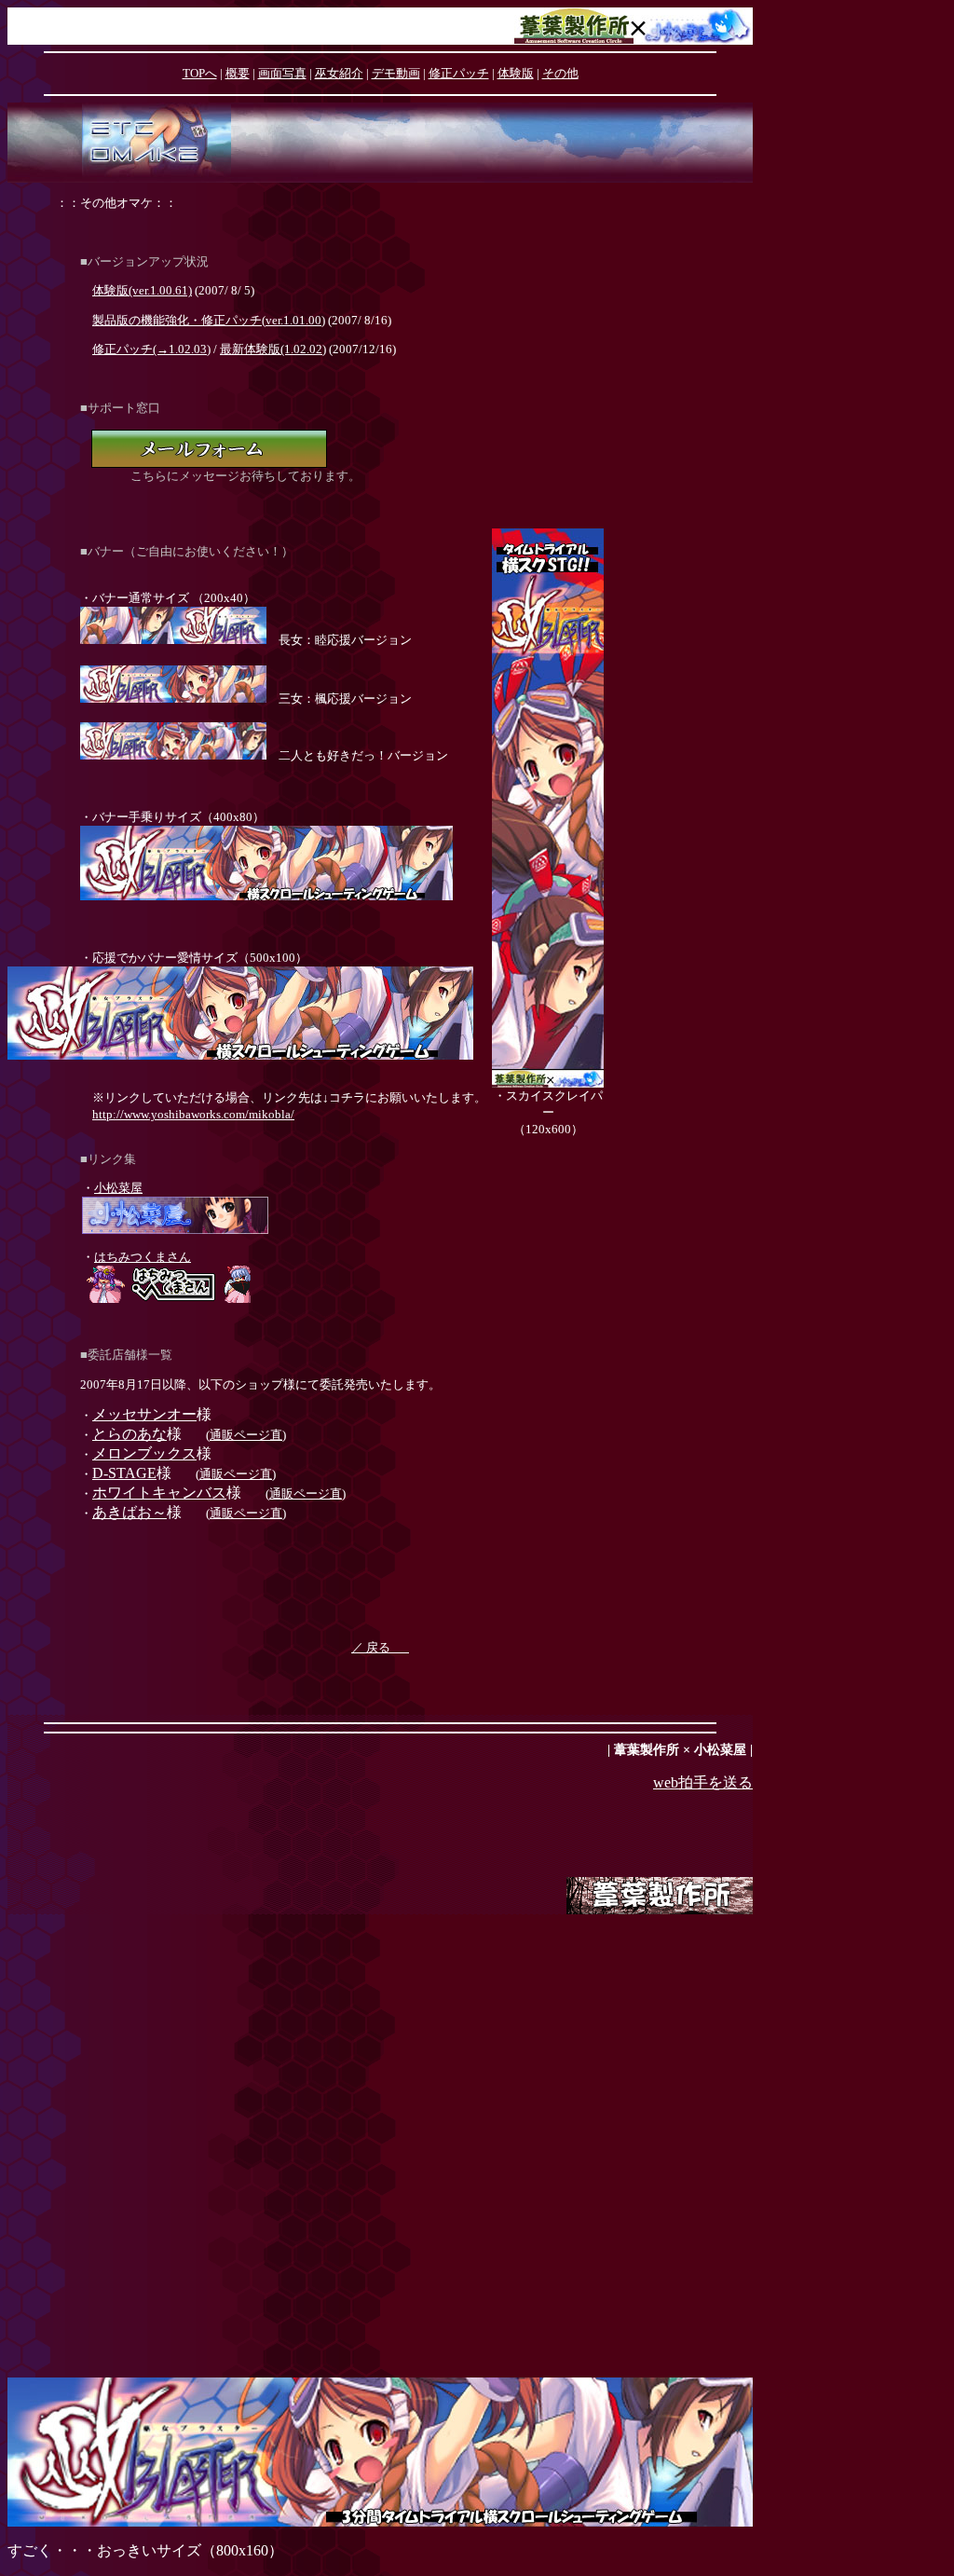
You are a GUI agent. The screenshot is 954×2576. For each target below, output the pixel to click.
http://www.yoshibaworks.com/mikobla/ (193, 1114)
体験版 (516, 73)
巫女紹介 (339, 73)
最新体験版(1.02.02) (273, 349)
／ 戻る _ (380, 1647)
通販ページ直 (246, 1435)
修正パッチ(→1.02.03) (151, 349)
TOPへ (200, 73)
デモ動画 (396, 73)
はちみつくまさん (143, 1257)
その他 (560, 73)
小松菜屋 (118, 1188)
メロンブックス (144, 1453)
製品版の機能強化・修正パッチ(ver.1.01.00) (209, 320)
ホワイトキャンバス (159, 1493)
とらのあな (129, 1434)
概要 (238, 73)
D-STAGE (124, 1473)
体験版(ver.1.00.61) (142, 290)
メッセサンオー (144, 1414)
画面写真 (282, 73)
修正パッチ (459, 73)
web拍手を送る (703, 1782)
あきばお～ (129, 1512)
